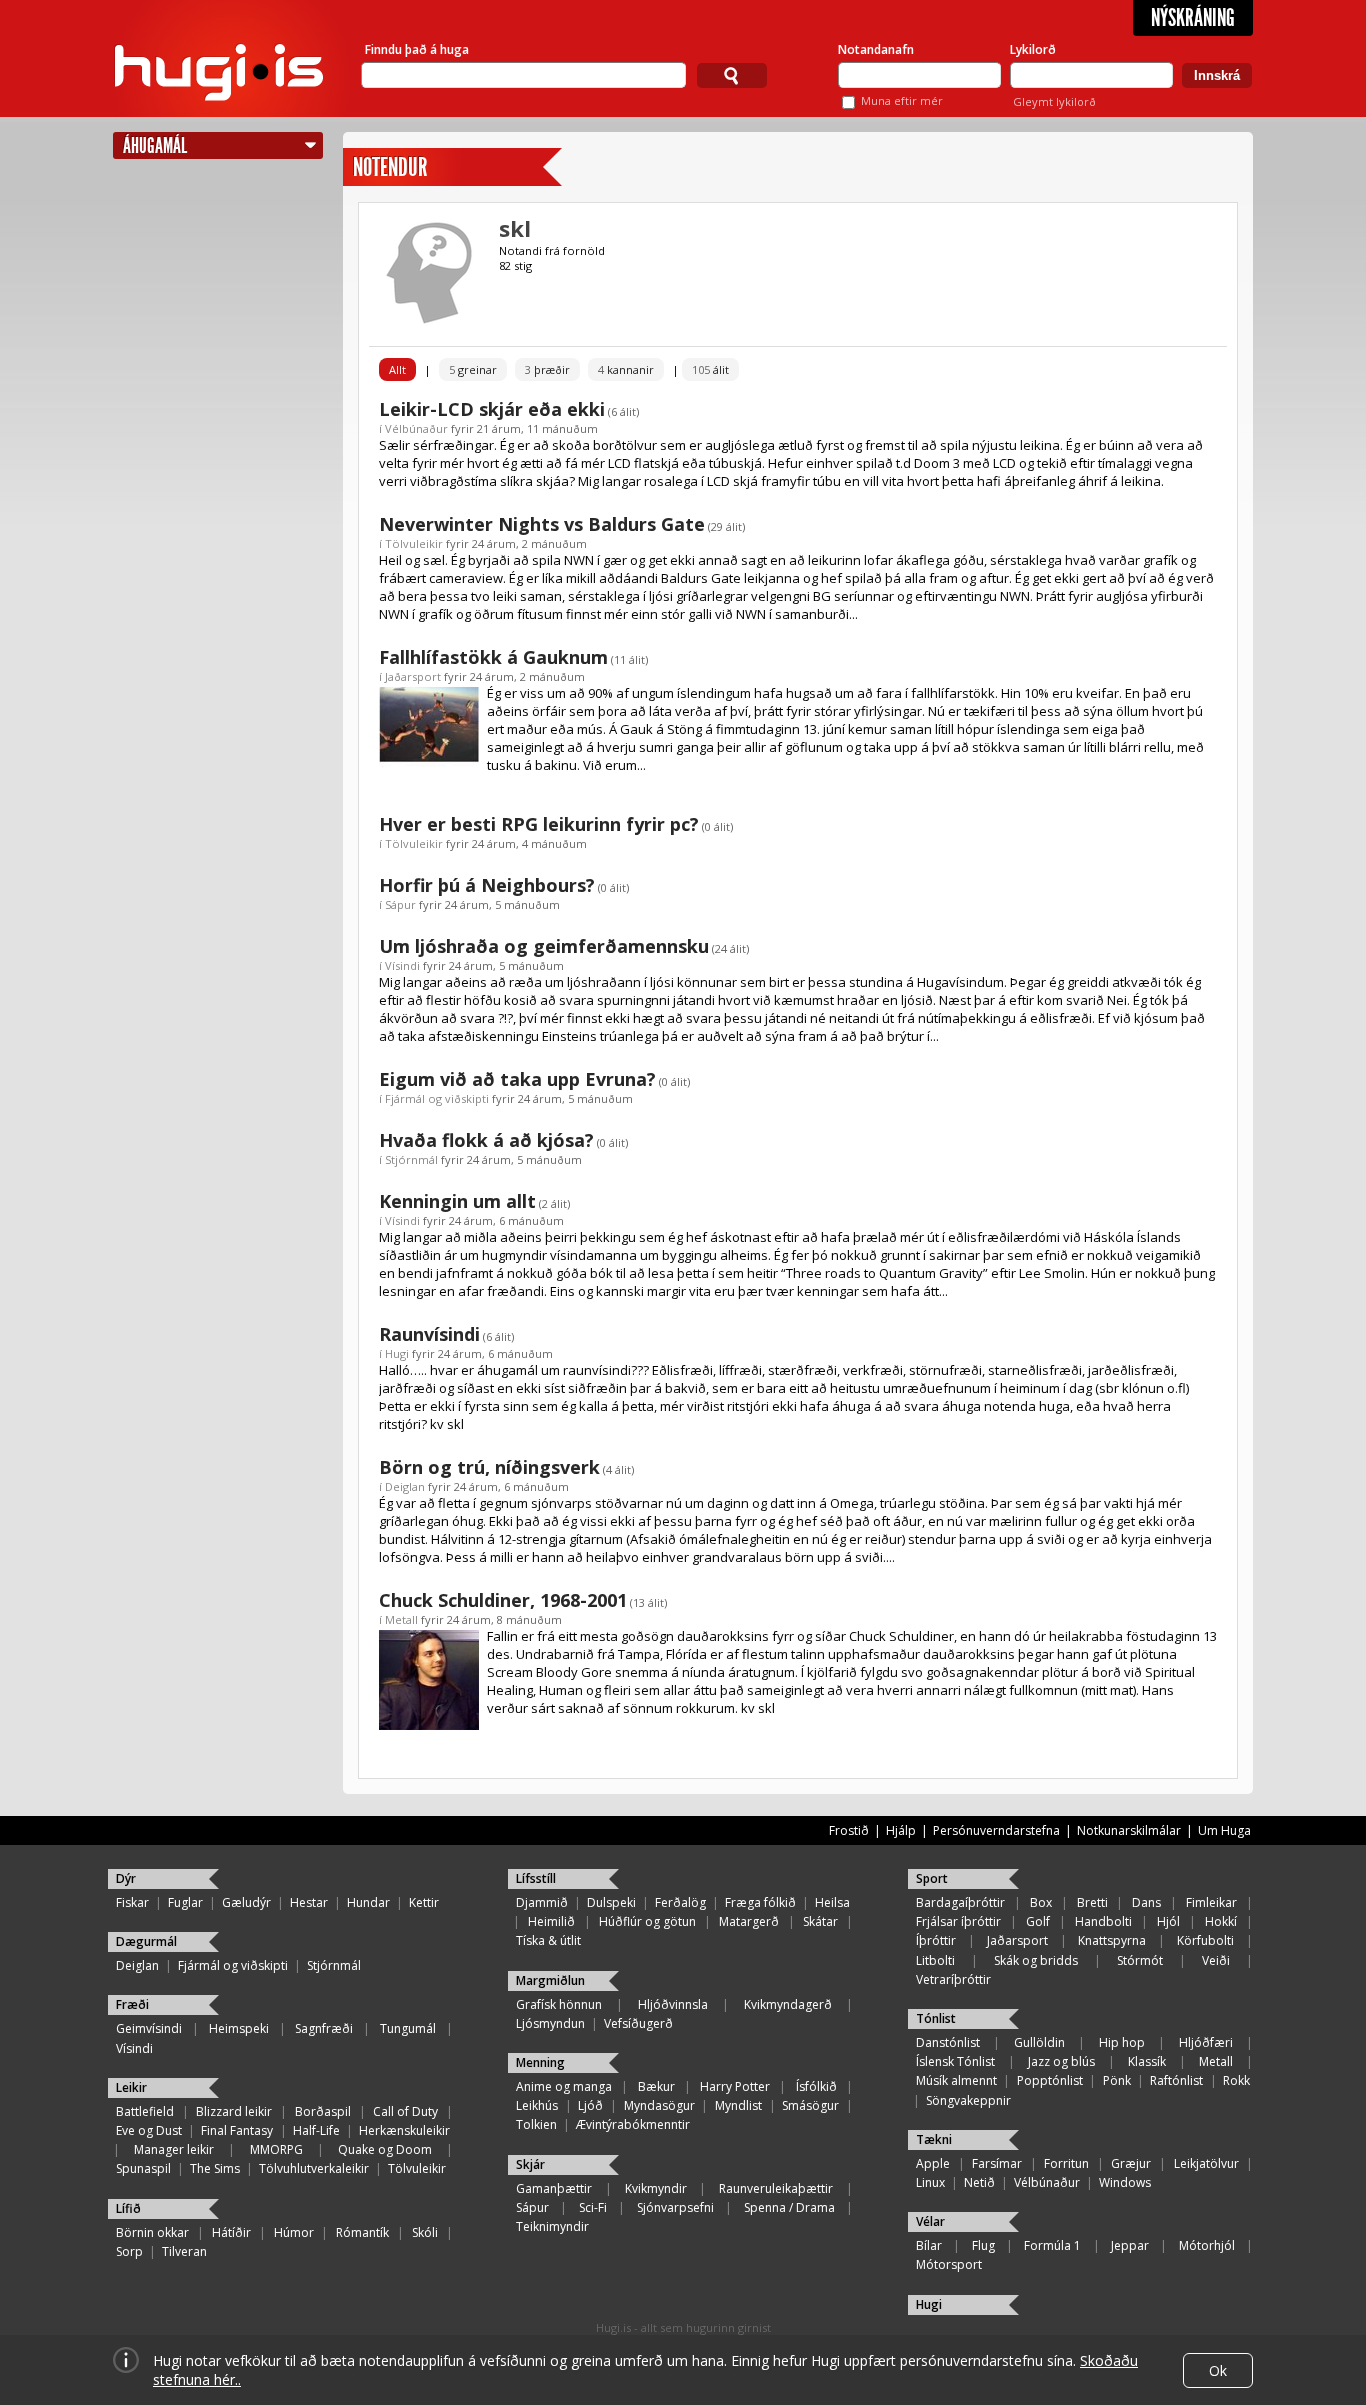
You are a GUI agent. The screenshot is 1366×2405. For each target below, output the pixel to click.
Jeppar (1130, 2245)
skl (515, 228)
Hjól (1168, 1921)
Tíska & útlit (548, 1940)
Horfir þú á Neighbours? (487, 885)
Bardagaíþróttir (960, 1902)
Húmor (294, 2232)
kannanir (626, 369)
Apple (933, 2163)
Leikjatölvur (1206, 2163)
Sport (932, 1878)
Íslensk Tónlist (955, 2061)
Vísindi (402, 965)
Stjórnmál (411, 1159)
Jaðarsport (413, 676)
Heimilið (551, 1921)
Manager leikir (174, 2149)
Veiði (1216, 1960)
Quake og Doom (385, 2149)
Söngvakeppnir (968, 2100)
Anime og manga (564, 2086)
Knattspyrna (1112, 1940)
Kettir (424, 1902)
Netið (979, 2182)
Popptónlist (1050, 2080)
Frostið (849, 1830)
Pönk (1117, 2080)
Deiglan (405, 1486)
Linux (930, 2182)
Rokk (1236, 2080)
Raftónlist (1176, 2080)
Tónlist (936, 2018)
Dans (1146, 1902)
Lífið (128, 2208)
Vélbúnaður (416, 428)
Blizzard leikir (234, 2111)
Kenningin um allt (457, 1201)
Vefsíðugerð (638, 2023)
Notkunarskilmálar (1129, 1830)
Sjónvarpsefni (675, 2207)
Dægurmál (146, 1941)
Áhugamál (155, 145)
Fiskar (132, 1902)
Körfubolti (1205, 1940)
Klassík (1147, 2061)
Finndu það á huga (417, 49)
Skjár (530, 2164)
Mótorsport (949, 2264)
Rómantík (362, 2232)
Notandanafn (876, 49)
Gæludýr (246, 1902)
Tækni (934, 2139)
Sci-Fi (593, 2207)
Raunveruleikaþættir (776, 2188)
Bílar (929, 2245)
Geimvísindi (149, 2028)
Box (1041, 1902)
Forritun (1066, 2163)
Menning (540, 2062)
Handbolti (1103, 1921)
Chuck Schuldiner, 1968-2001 (503, 1600)
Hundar (368, 1902)
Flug (983, 2245)
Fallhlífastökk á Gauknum (493, 657)
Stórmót (1140, 1960)
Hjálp (901, 1830)
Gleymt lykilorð (1054, 101)
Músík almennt (956, 2080)
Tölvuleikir (414, 543)
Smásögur (810, 2105)
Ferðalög (680, 1902)
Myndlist (738, 2105)
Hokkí (1221, 1921)
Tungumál (408, 2028)
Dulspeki (611, 1902)
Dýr (126, 1878)
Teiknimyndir (552, 2226)
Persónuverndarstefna (996, 1830)
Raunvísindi (429, 1334)
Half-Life (316, 2130)
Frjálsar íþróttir (958, 1921)
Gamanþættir (554, 2188)
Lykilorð (1033, 49)
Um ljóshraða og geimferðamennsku (544, 946)
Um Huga (1224, 1830)
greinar (473, 369)
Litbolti (935, 1960)
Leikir (131, 2087)
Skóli (425, 2232)
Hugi (397, 1353)
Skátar (820, 1921)
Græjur (1131, 2163)
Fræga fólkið (760, 1902)
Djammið (542, 1902)
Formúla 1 (1052, 2245)
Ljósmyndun (550, 2023)
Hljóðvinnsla (673, 2004)
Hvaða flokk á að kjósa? (486, 1140)
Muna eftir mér (902, 100)
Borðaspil (323, 2111)
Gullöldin (1039, 2042)
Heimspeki (239, 2028)
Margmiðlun (550, 1980)
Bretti (1092, 1902)
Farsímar (997, 2163)
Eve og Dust (149, 2130)
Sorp (129, 2251)
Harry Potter (735, 2086)
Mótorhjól (1207, 2245)
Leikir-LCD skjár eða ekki (492, 409)
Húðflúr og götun (647, 1921)
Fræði (132, 2004)
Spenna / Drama (789, 2207)
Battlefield (145, 2111)
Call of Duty (405, 2111)
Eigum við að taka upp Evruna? (517, 1079)
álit (710, 369)
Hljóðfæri (1206, 2042)
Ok (1218, 2370)
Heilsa (832, 1902)
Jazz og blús (1061, 2061)
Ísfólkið (816, 2086)
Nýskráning (1193, 18)
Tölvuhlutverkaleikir (314, 2168)
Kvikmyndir (656, 2188)
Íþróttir (936, 1940)
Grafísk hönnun (559, 2004)
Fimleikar (1211, 1902)
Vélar (930, 2221)
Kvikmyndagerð (788, 2004)
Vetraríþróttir (953, 1979)
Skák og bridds (1036, 1960)
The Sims (215, 2168)
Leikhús (537, 2105)
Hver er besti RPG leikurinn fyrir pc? (539, 824)
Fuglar (185, 1902)
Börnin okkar (152, 2232)
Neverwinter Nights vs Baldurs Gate (542, 524)
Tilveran (184, 2251)
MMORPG (276, 2149)
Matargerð (749, 1921)
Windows (1125, 2182)
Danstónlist (948, 2042)
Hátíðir (231, 2232)
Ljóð (590, 2105)
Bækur (656, 2086)
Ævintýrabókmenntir (633, 2124)
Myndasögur (659, 2105)
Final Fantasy (237, 2130)
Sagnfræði (324, 2028)
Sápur (400, 904)
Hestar (309, 1902)
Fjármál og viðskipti (437, 1098)
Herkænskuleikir (404, 2130)
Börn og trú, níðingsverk (489, 1467)
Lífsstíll (536, 1878)
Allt (397, 369)
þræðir (547, 369)
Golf (1038, 1921)
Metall (401, 1619)
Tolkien (536, 2124)
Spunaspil (143, 2168)
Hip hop (1122, 2042)
